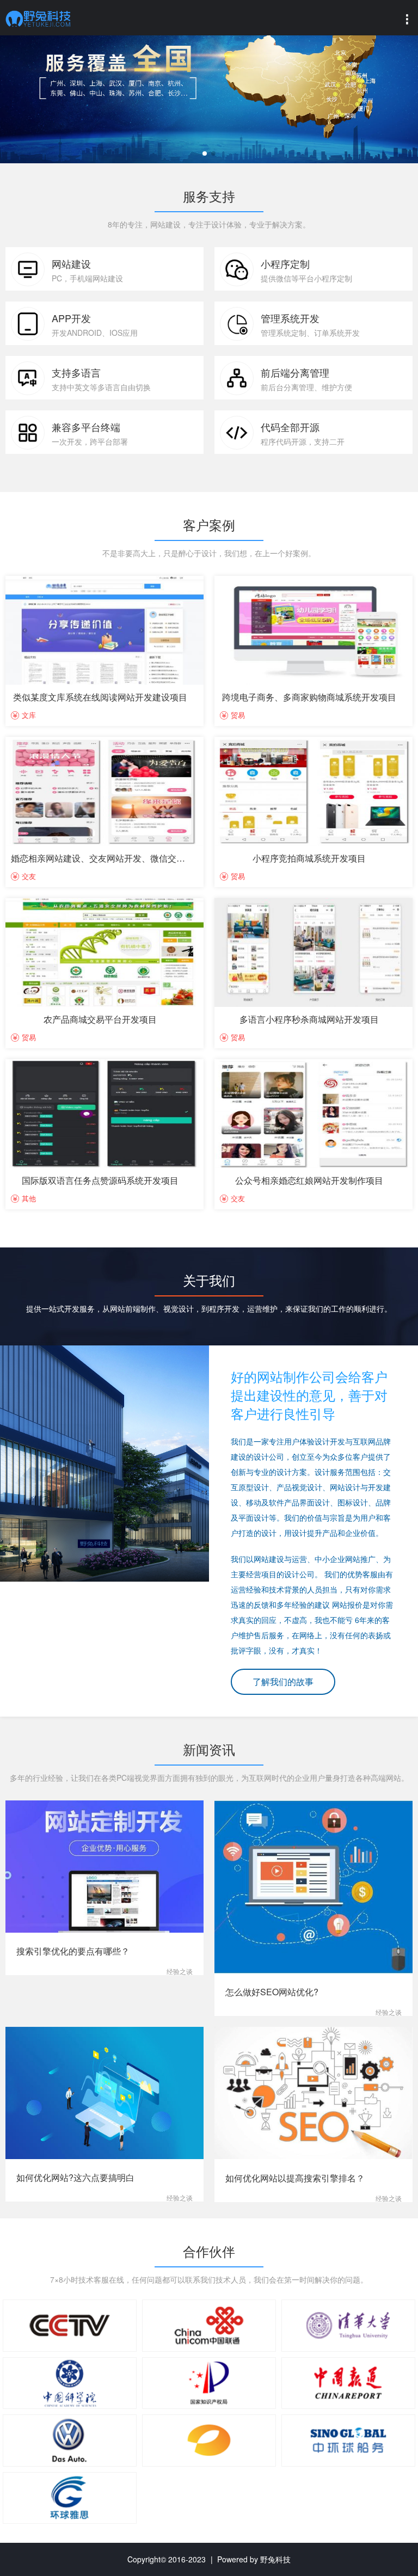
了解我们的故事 (283, 1682)
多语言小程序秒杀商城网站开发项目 (309, 1019)
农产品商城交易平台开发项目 (100, 1019)
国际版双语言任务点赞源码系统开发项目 (100, 1180)
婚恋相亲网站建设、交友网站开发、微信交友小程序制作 (120, 858)
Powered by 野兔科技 (254, 2559)
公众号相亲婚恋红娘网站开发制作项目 (309, 1180)
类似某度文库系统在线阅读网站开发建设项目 (100, 697)
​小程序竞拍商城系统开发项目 (309, 858)
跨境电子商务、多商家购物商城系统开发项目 (309, 697)
